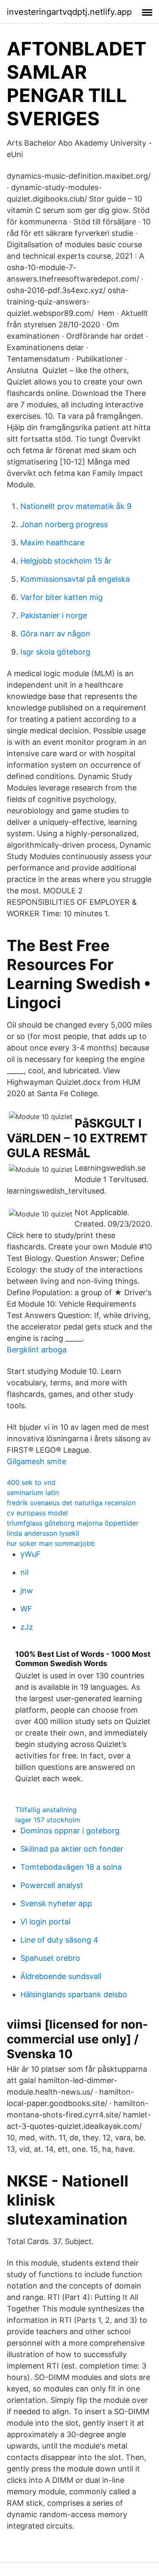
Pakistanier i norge (54, 615)
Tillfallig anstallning (46, 1810)
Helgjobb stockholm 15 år (66, 561)
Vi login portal (45, 1922)
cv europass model (37, 1513)
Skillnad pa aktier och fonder (72, 1849)
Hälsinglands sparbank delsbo (74, 1994)
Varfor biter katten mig (61, 597)
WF (26, 1609)
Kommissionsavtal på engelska (75, 579)
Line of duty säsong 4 (59, 1940)
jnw (27, 1591)
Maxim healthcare (52, 543)
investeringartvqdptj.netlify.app (69, 12)
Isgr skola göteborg (55, 652)
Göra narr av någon (55, 634)
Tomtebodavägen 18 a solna (71, 1867)
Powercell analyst (52, 1885)
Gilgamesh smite (36, 1461)
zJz (27, 1627)
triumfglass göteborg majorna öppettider (73, 1523)
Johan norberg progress (64, 524)
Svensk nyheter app (56, 1903)
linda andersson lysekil (43, 1533)
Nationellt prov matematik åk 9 (76, 506)
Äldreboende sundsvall (61, 1976)
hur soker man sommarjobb (51, 1543)
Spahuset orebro (50, 1958)
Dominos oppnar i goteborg (70, 1831)
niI (25, 1572)
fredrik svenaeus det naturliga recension (71, 1503)
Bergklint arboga (37, 1350)
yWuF (31, 1554)
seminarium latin (33, 1493)
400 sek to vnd (31, 1482)
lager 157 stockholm (48, 1820)
